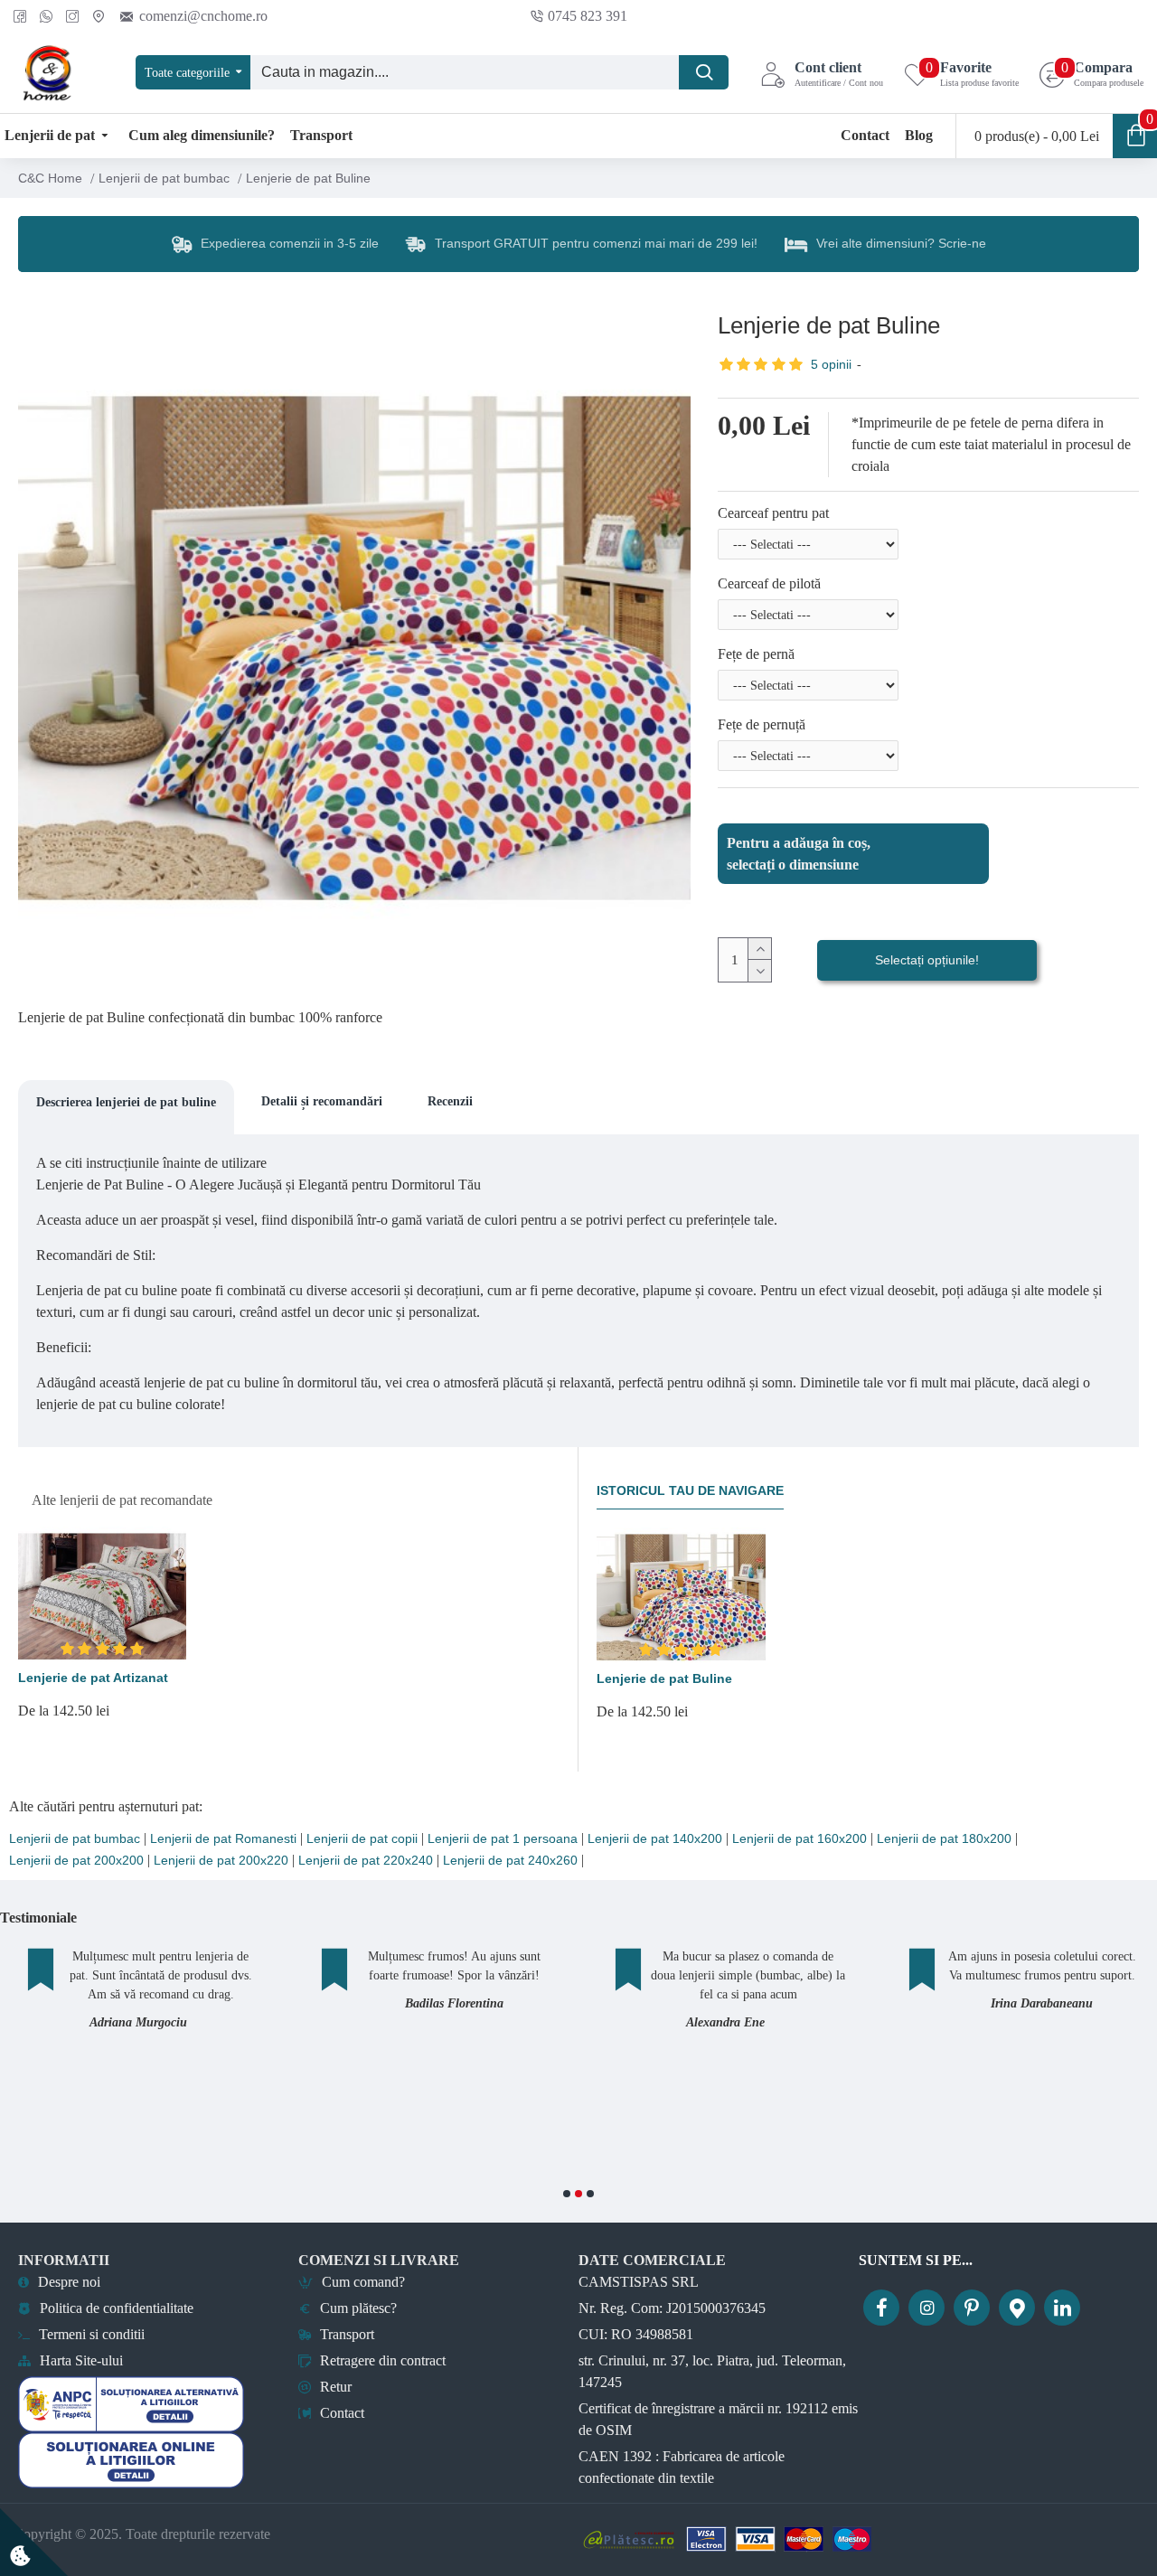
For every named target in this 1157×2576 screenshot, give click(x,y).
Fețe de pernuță (762, 724)
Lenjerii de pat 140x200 (655, 1839)
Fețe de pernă (756, 654)
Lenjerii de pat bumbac (164, 178)
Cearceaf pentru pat (773, 513)
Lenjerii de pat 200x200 (76, 1861)
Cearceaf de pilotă (769, 583)
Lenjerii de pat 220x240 (366, 1861)
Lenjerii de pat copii (362, 1839)
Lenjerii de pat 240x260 (510, 1861)
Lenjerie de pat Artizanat (93, 1678)
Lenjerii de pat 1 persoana (503, 1839)
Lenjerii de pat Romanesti (223, 1839)
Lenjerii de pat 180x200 (944, 1839)
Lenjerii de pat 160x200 (800, 1839)
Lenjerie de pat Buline (664, 1679)
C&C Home (50, 178)
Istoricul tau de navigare (690, 1490)
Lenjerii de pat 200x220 (221, 1861)
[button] (567, 2194)
